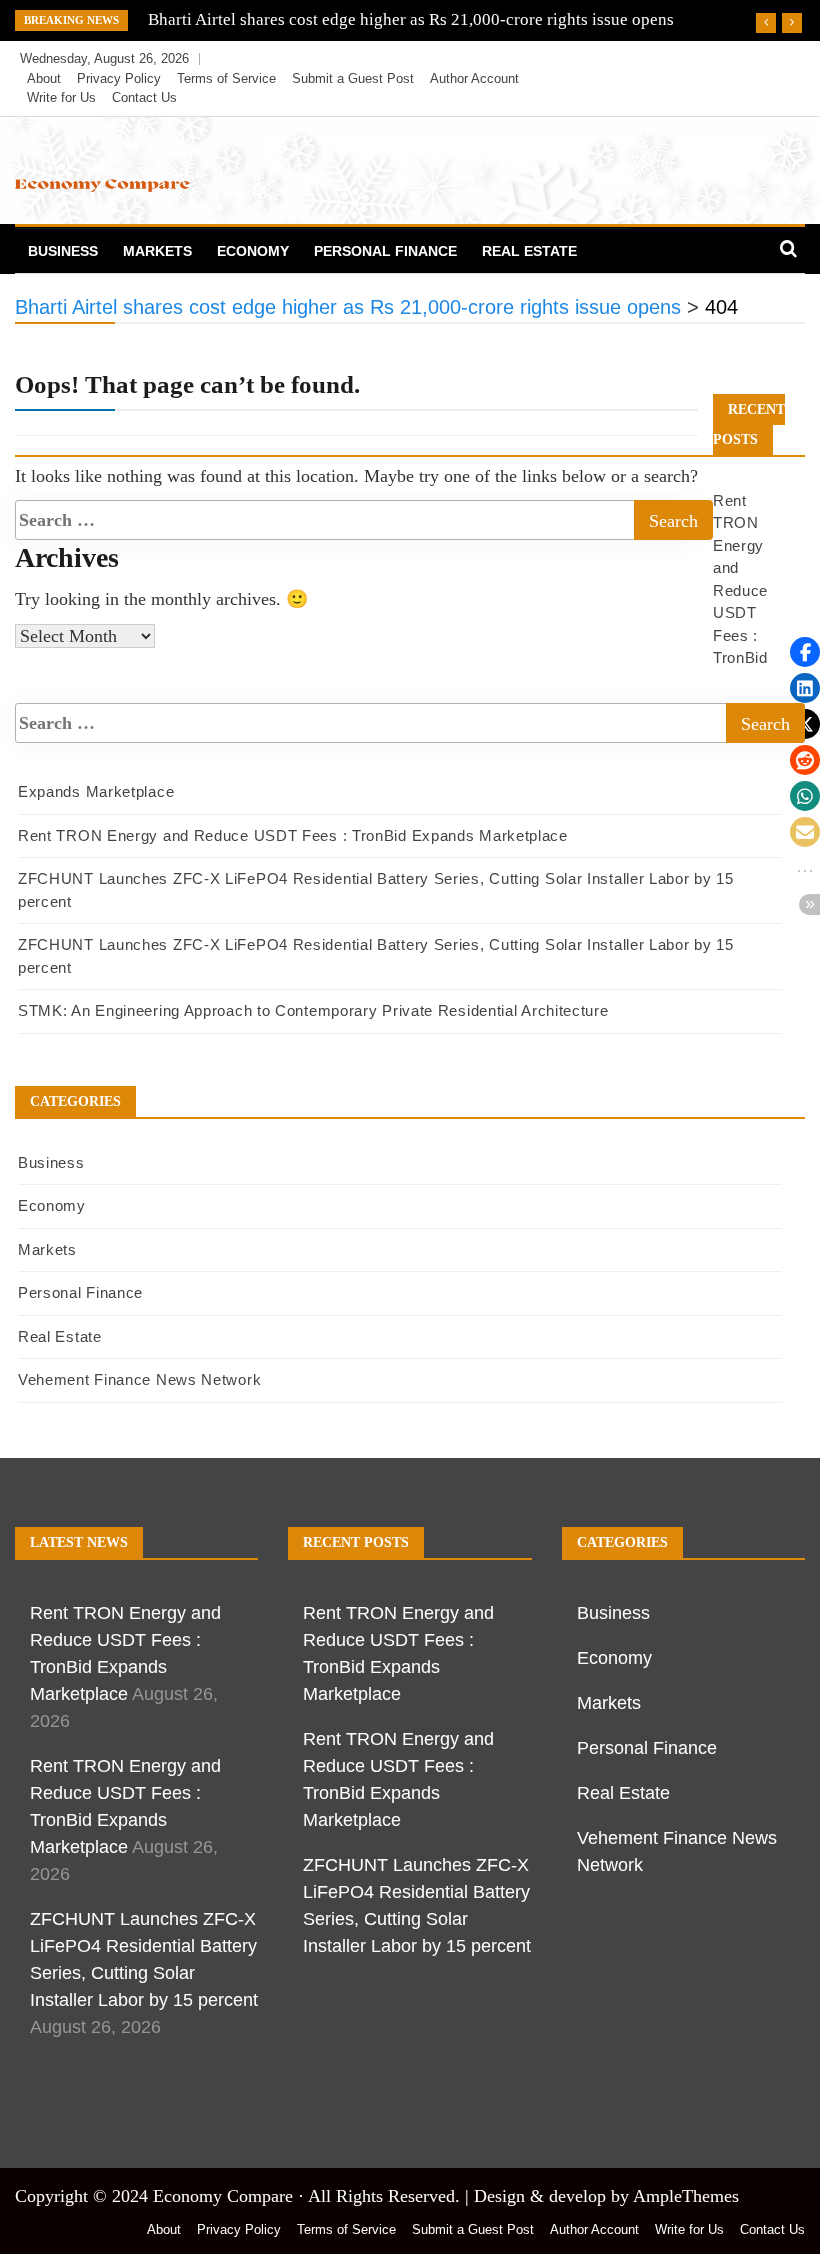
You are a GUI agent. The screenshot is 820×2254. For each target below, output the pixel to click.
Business (63, 251)
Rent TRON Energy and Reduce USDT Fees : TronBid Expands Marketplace (293, 835)
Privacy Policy (119, 78)
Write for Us (61, 97)
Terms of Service (226, 78)
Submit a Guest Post (353, 78)
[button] (805, 652)
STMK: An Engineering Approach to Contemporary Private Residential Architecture (313, 1010)
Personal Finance (385, 251)
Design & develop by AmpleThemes (606, 2196)
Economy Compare (223, 2196)
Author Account (474, 78)
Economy (253, 251)
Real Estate (529, 251)
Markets (157, 251)
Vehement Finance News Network (139, 1379)
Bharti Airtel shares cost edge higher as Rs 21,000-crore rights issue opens (411, 19)
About (44, 78)
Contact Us (144, 97)
